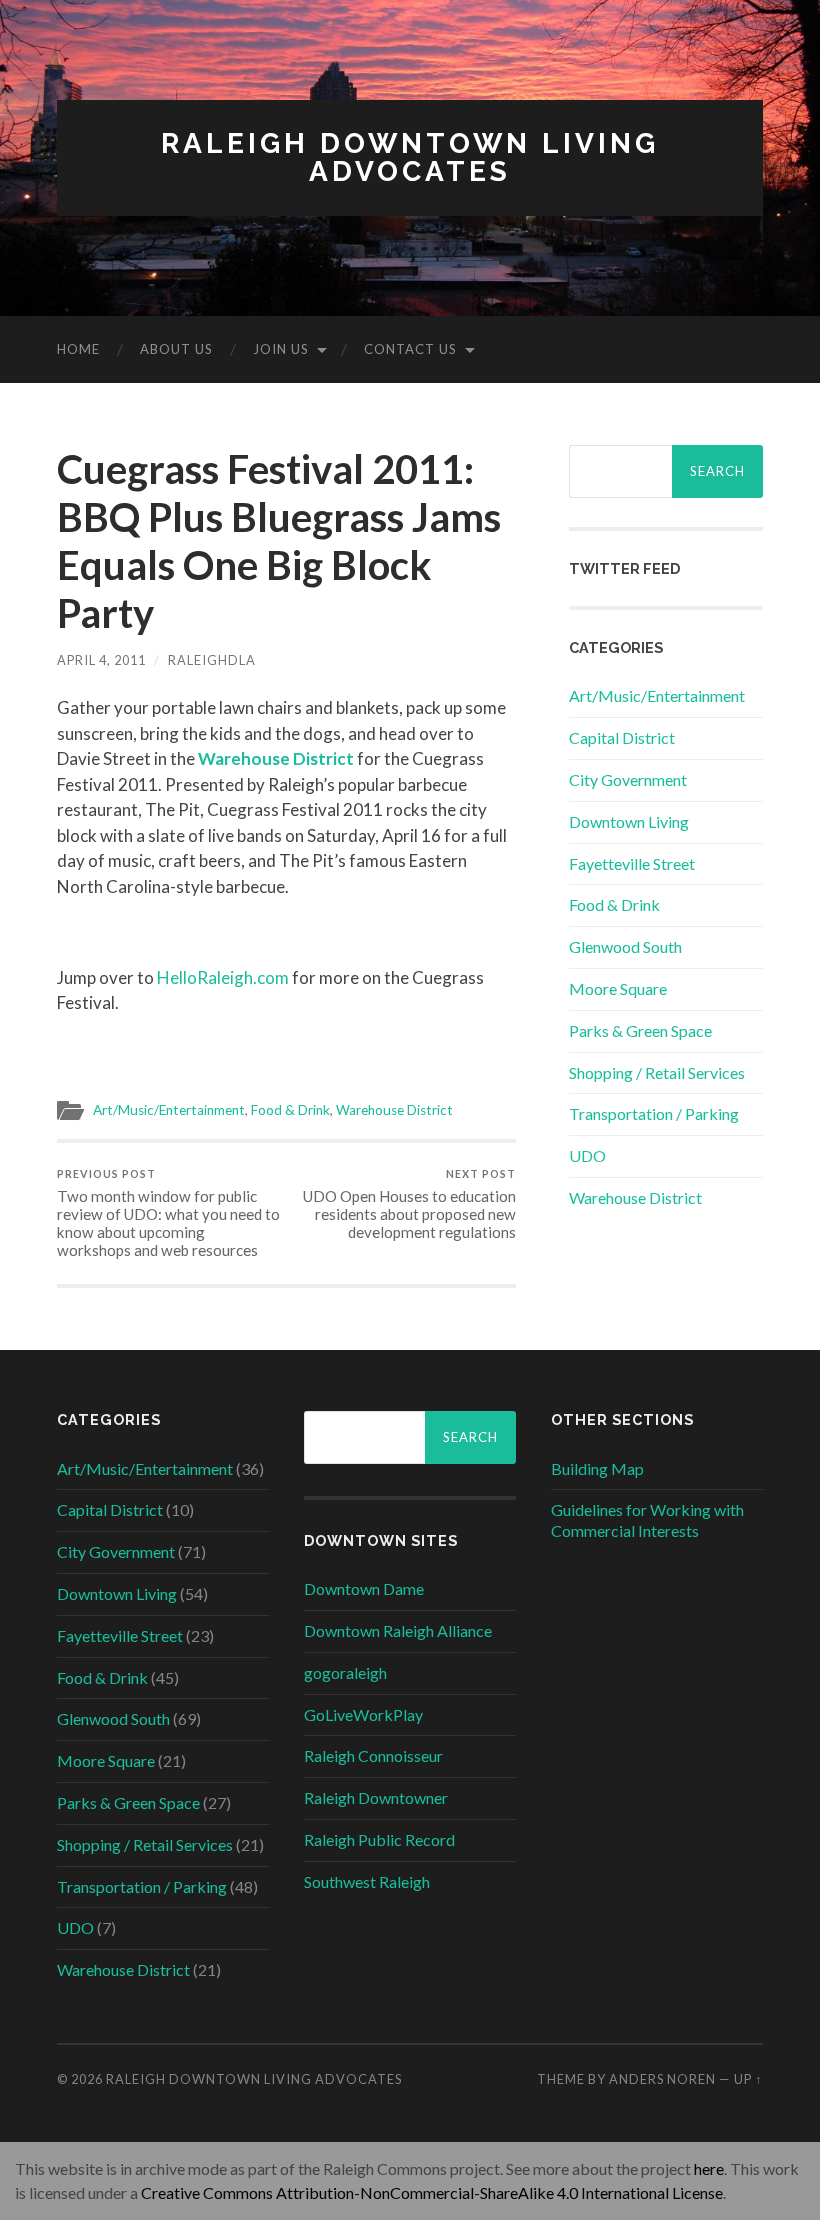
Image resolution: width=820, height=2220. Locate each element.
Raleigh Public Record (379, 1839)
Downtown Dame (364, 1588)
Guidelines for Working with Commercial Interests (647, 1520)
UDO (587, 1155)
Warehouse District (394, 1110)
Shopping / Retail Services (657, 1072)
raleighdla (212, 660)
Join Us (281, 349)
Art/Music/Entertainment (169, 1110)
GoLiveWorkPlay (363, 1714)
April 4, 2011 (101, 660)
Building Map (597, 1468)
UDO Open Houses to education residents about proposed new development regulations (409, 1204)
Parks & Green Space (640, 1030)
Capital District (622, 737)
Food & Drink (290, 1110)
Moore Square (618, 988)
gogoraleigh (345, 1672)
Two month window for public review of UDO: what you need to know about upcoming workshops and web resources (168, 1213)
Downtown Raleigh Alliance (398, 1630)
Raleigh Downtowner (376, 1797)
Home (78, 349)
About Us (176, 349)
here (709, 2168)
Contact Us (410, 349)
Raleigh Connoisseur (373, 1755)
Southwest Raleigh (367, 1881)
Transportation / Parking (654, 1113)
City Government (628, 779)
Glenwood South (625, 946)
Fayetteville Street (632, 863)
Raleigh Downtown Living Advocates (410, 157)
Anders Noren (662, 2079)
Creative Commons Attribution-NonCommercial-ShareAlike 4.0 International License (432, 2192)
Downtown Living (629, 821)
